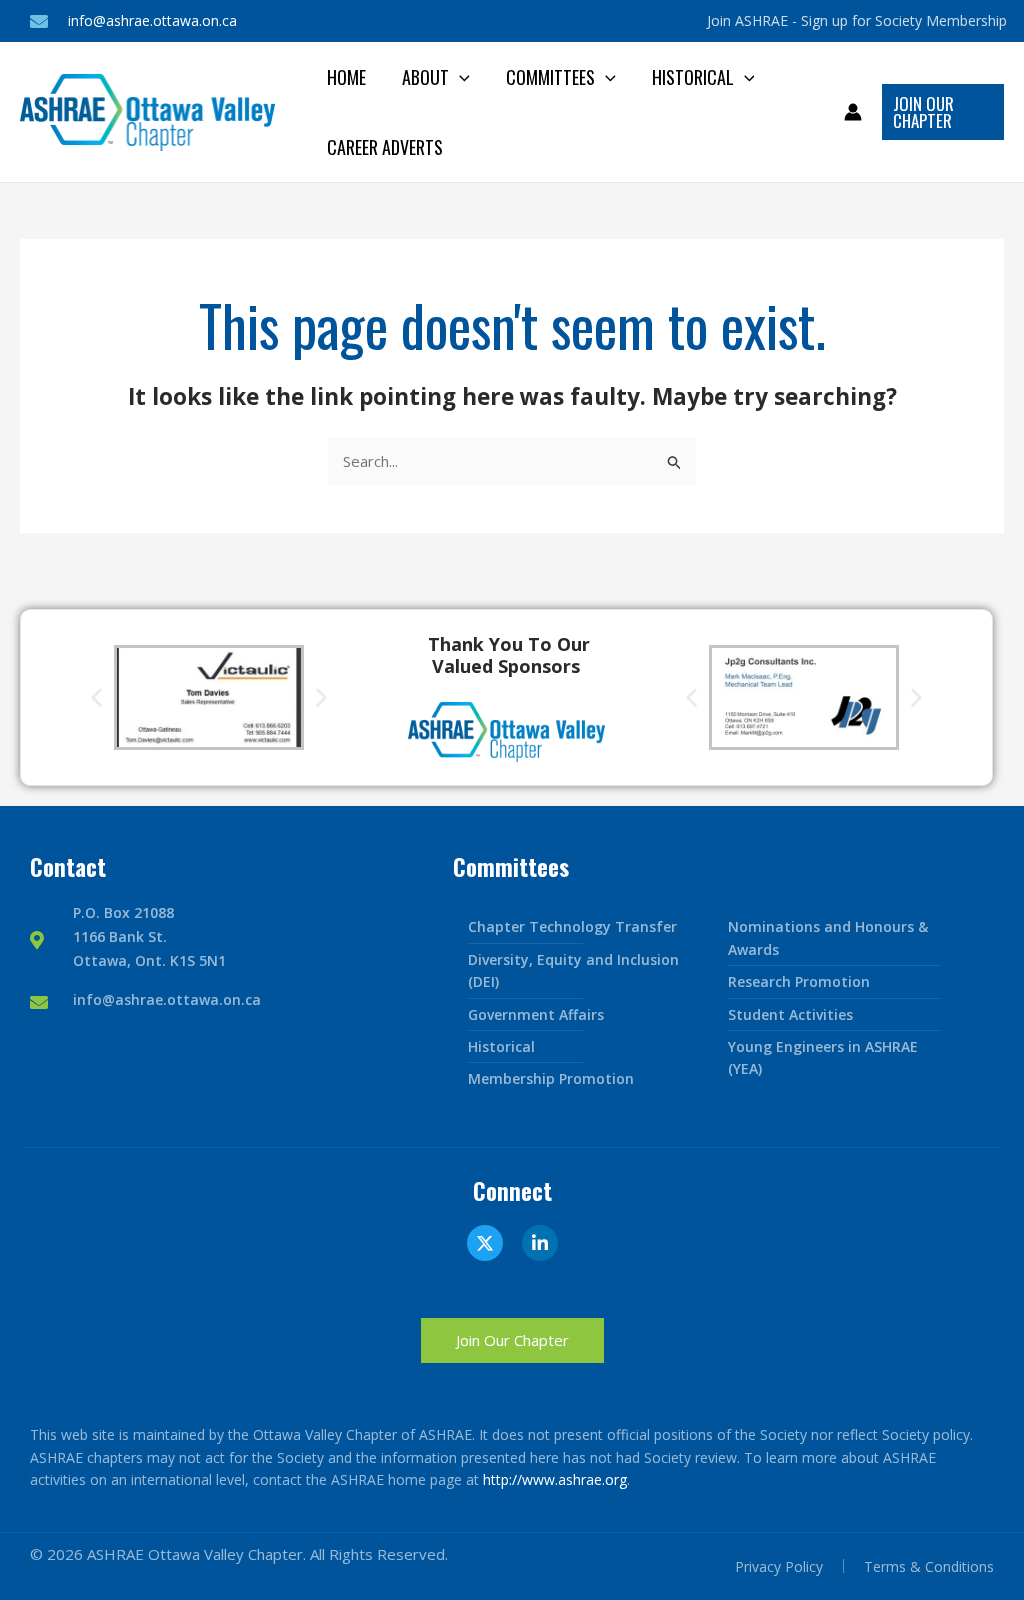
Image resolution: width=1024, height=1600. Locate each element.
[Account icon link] (853, 112)
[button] (459, 77)
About (425, 77)
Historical (693, 77)
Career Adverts (385, 147)
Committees (550, 77)
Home (346, 77)
